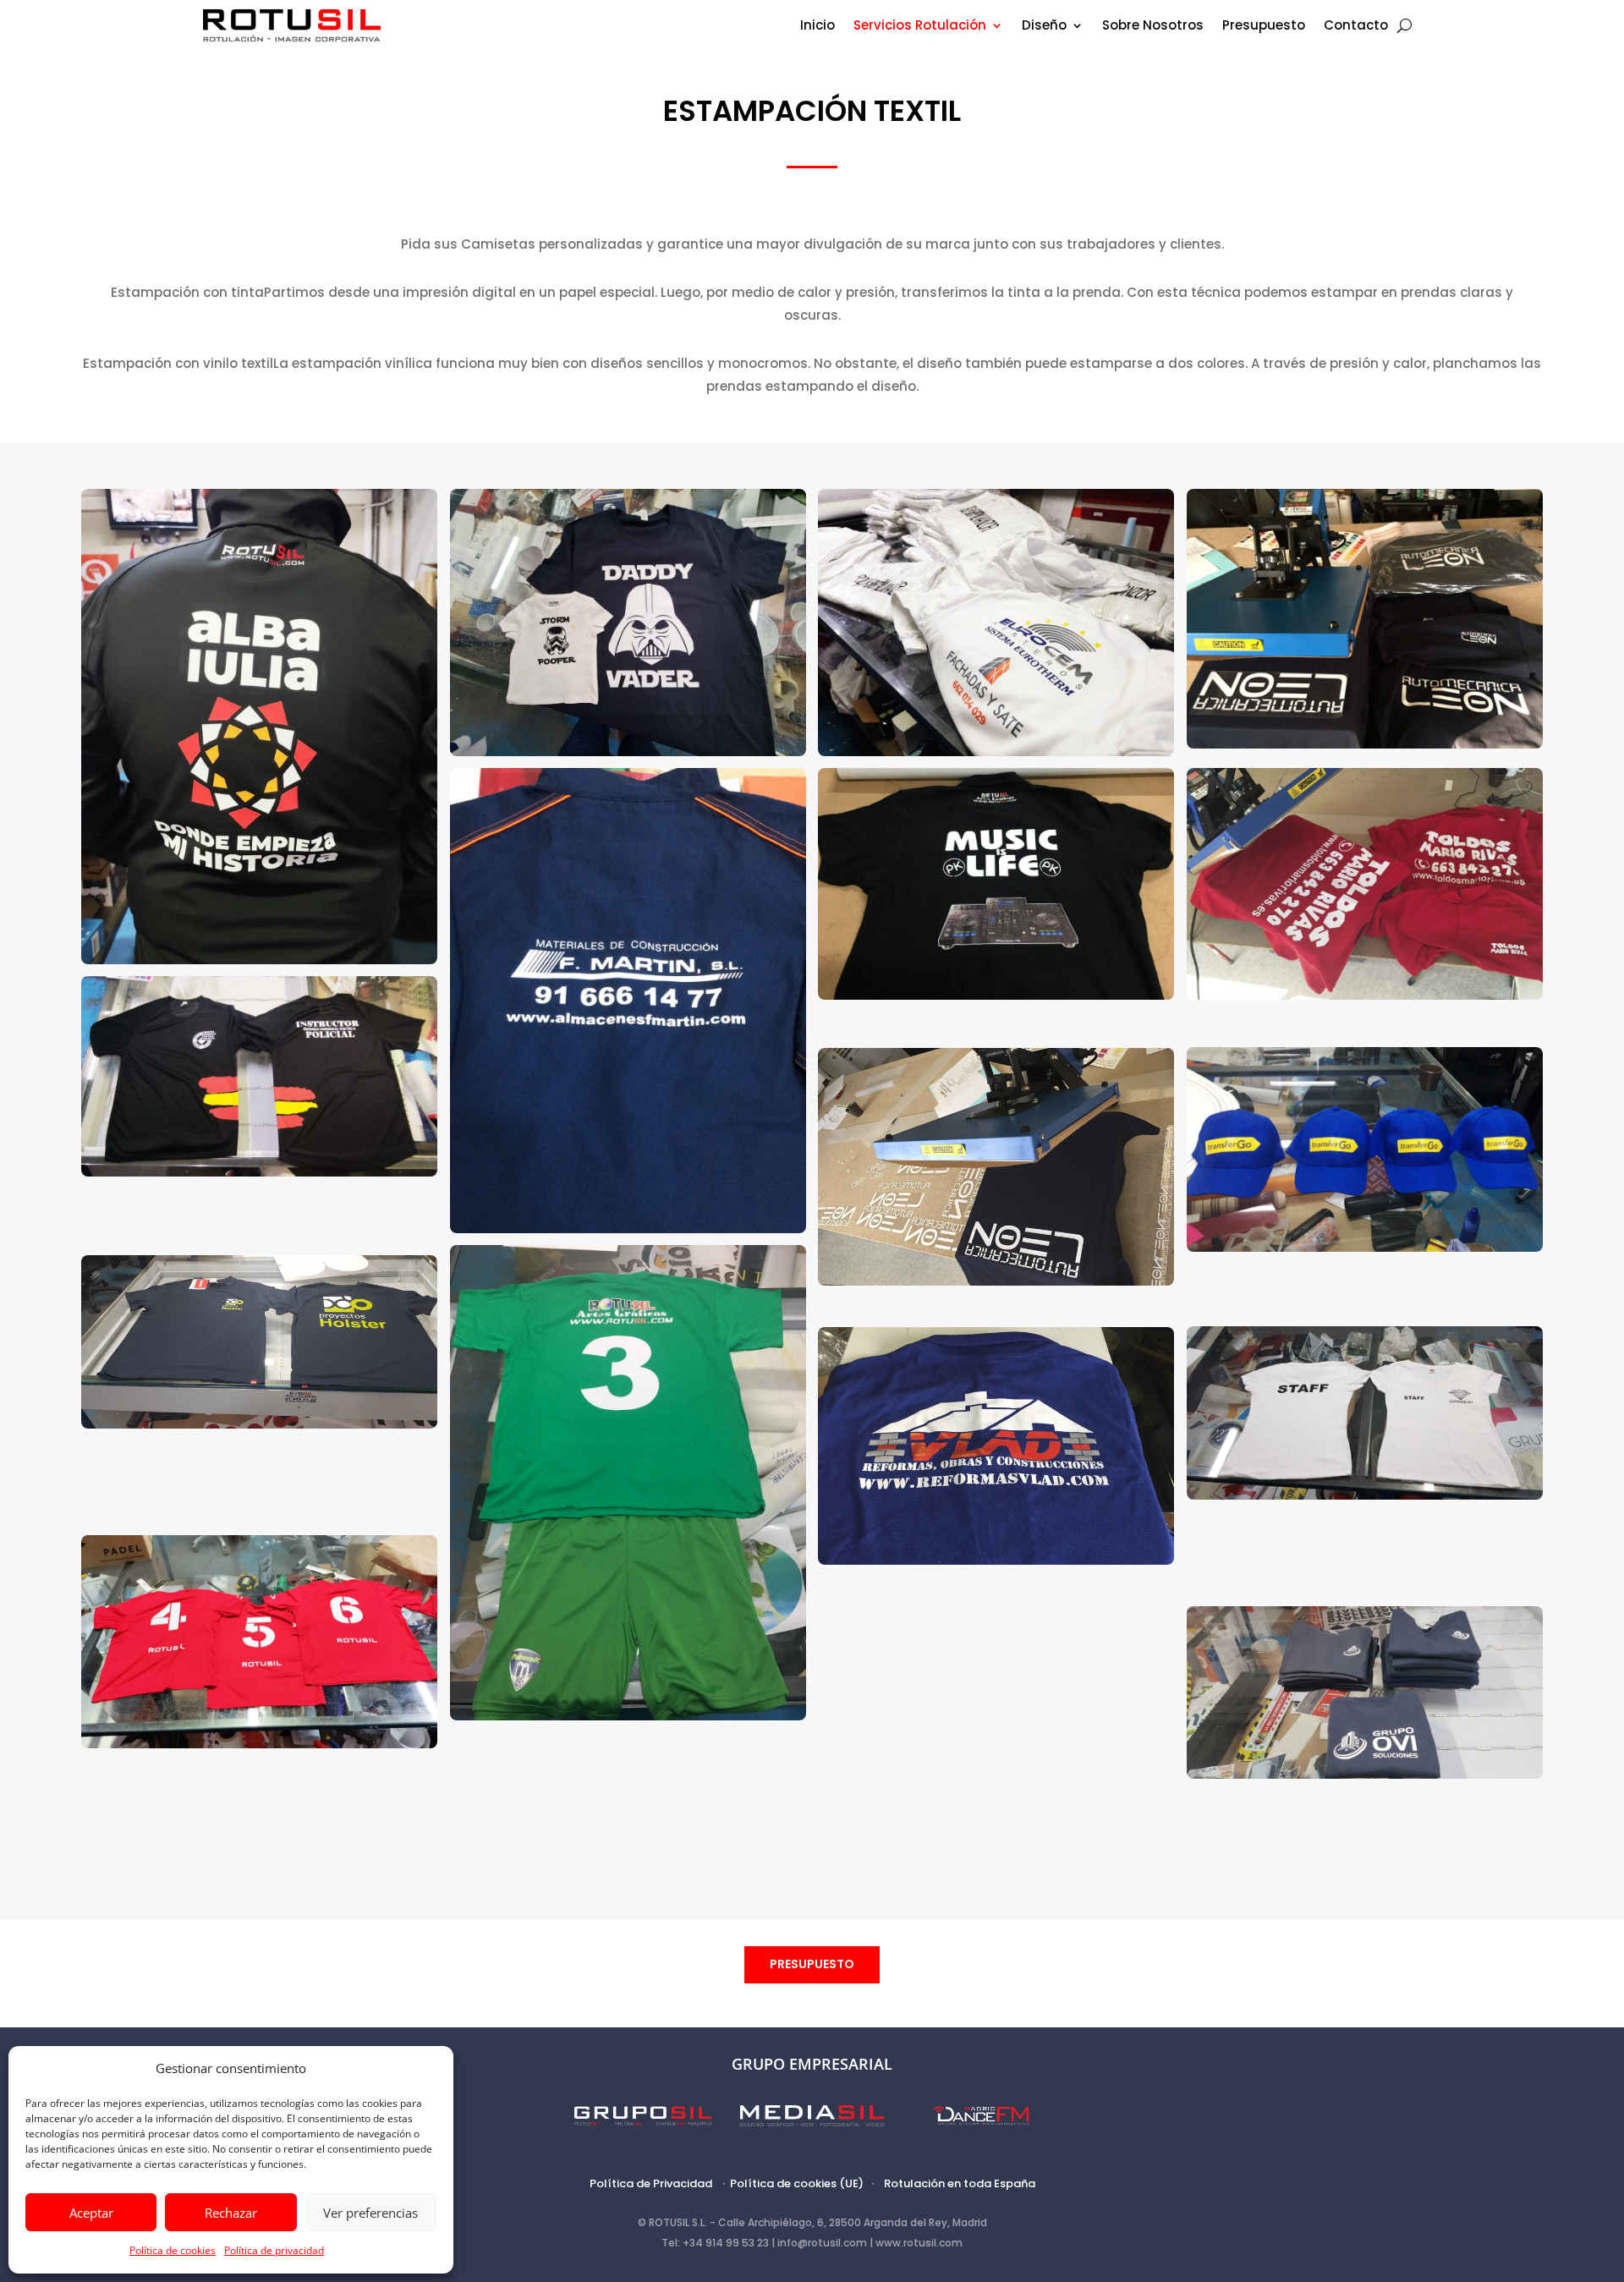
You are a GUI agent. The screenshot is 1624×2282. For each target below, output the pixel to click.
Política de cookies (173, 2250)
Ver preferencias (370, 2213)
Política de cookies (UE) (797, 2183)
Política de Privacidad (651, 2183)
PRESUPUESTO (812, 1964)
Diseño (1044, 27)
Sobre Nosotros (1153, 27)
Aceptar (91, 2213)
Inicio (817, 27)
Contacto (1356, 27)
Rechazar (231, 2213)
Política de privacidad (274, 2250)
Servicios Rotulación (920, 27)
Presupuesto (1264, 27)
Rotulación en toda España (960, 2183)
